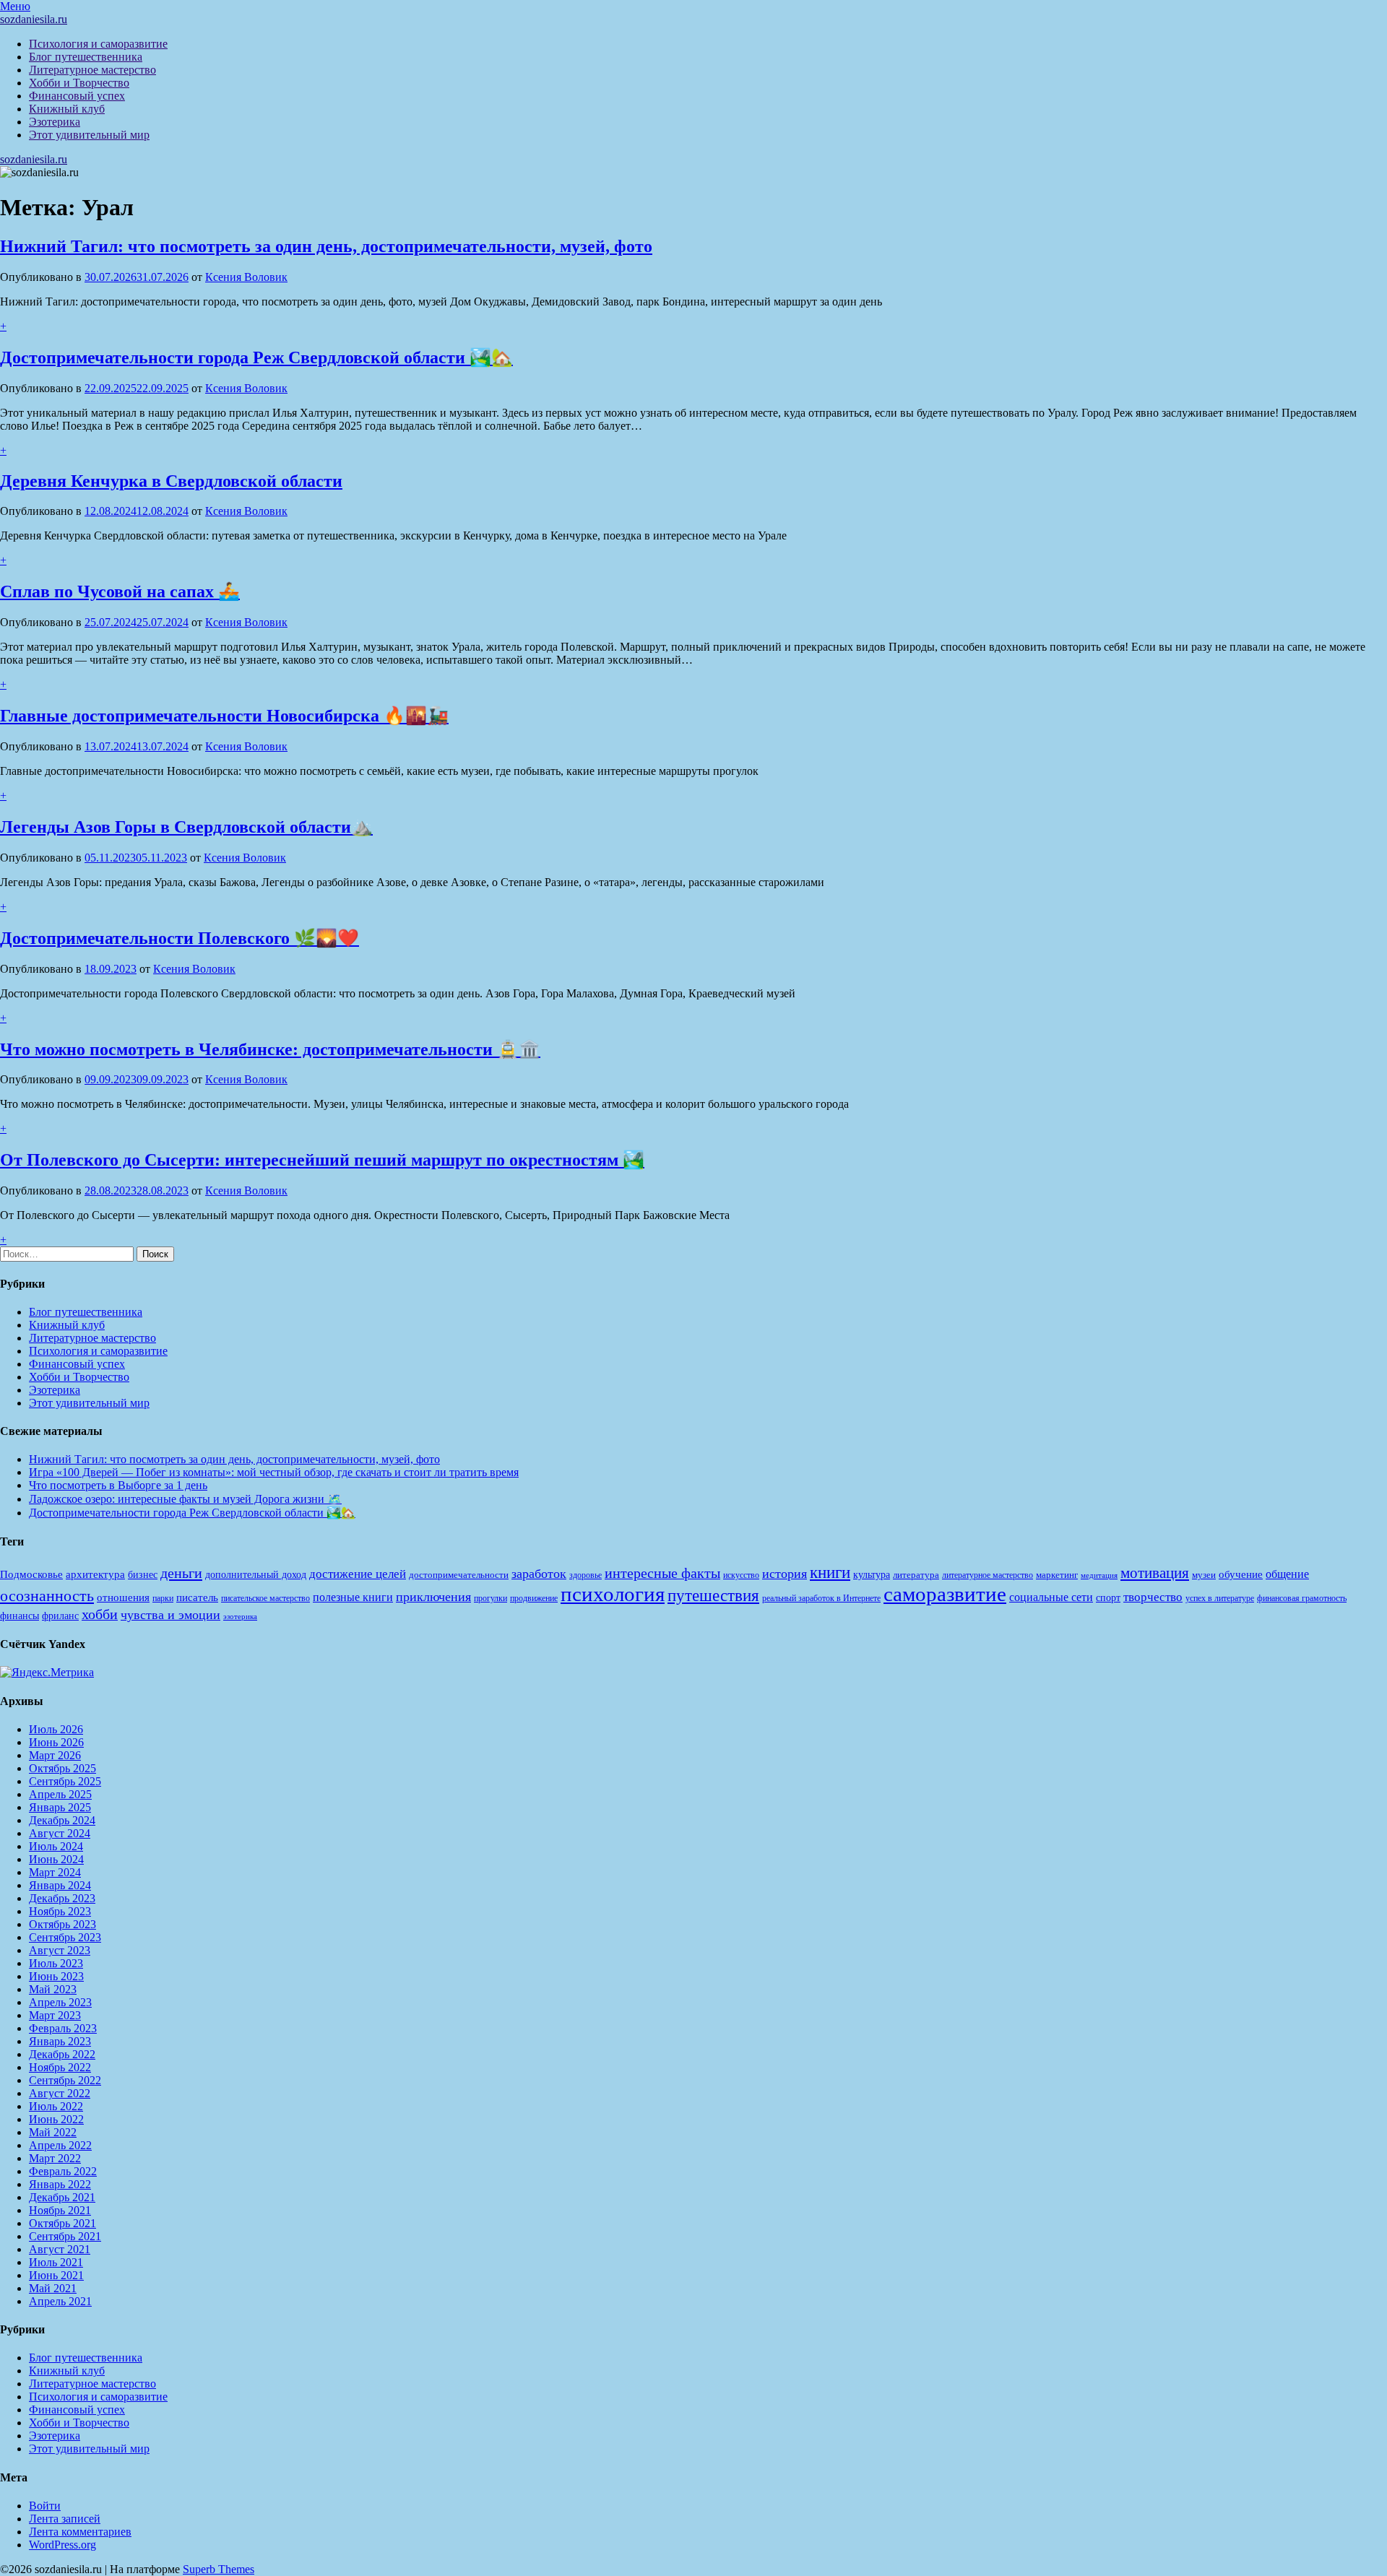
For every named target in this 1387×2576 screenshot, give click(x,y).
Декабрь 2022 (62, 2054)
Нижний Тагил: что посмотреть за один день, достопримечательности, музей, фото (326, 246)
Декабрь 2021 (62, 2197)
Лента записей (65, 2519)
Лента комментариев (80, 2532)
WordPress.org (62, 2545)
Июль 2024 (56, 1846)
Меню (15, 6)
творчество (1153, 1597)
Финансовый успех (77, 96)
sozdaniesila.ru (34, 19)
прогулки (491, 1598)
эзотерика (240, 1617)
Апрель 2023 (60, 2002)
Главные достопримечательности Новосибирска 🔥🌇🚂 (224, 716)
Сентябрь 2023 (65, 1937)
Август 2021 (60, 2249)
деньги (181, 1573)
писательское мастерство (265, 1598)
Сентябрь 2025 (65, 1781)
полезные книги (353, 1597)
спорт (1108, 1597)
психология (613, 1594)
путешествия (713, 1595)
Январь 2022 (60, 2184)
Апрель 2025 (60, 1794)
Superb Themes (219, 2569)
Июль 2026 (56, 1729)
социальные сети (1051, 1597)
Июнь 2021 (56, 2275)
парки (163, 1598)
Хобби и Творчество (79, 83)
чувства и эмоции (170, 1615)
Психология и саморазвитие (98, 44)
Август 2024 (60, 1833)
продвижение (534, 1598)
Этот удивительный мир (89, 135)
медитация (1099, 1575)
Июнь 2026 (56, 1742)
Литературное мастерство (92, 70)
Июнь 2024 (56, 1859)
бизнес (143, 1574)
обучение (1241, 1574)
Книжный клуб (67, 109)
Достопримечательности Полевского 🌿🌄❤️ (180, 938)
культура (872, 1575)
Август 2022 (60, 2093)
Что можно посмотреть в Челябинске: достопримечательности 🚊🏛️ (270, 1049)
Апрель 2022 (60, 2145)
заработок (539, 1574)
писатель (197, 1597)
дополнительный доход (256, 1575)
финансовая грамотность (1302, 1598)
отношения (123, 1597)
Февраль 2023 (63, 2028)
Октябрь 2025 (62, 1768)
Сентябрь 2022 (65, 2080)
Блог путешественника (86, 57)
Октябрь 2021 (62, 2223)
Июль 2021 (56, 2262)
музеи (1204, 1575)
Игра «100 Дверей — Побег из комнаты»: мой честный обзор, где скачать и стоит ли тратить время (274, 1472)
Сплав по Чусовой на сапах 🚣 (120, 591)
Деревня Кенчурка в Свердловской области (171, 481)
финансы (20, 1616)
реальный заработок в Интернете (821, 1598)
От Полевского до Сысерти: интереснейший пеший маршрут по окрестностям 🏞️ (322, 1160)
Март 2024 (55, 1872)
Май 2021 (53, 2288)
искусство (741, 1575)
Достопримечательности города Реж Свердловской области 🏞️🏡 (256, 357)
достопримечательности (459, 1575)
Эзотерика (55, 122)
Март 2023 (55, 2015)
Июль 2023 (56, 1963)
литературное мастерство (988, 1575)
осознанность (47, 1596)
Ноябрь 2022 (60, 2067)
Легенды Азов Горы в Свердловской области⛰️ (186, 827)
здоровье (586, 1575)
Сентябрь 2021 (65, 2236)
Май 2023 (53, 1989)
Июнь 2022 (56, 2119)
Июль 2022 (56, 2106)
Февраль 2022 (63, 2171)
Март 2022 (55, 2158)
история (785, 1574)
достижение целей (358, 1574)
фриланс (60, 1616)
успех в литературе (1220, 1598)
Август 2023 (60, 1950)
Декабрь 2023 (62, 1898)
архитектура (95, 1574)
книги (830, 1573)
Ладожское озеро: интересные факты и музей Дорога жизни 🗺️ (185, 1499)
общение (1287, 1574)
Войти (45, 2506)
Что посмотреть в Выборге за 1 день (118, 1485)
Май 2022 (53, 2132)
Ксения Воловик (246, 277)
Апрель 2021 (60, 2301)
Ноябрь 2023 (60, 1911)
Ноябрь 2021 (60, 2210)
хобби (100, 1614)
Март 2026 (55, 1755)
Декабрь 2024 (62, 1820)
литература (916, 1575)
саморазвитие (945, 1594)
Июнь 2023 (56, 1976)
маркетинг (1057, 1575)
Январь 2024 (60, 1885)
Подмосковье (31, 1574)
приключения (433, 1597)
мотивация (1155, 1573)
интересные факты (662, 1573)
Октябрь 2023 (62, 1924)
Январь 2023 (60, 2041)
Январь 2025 (60, 1807)
